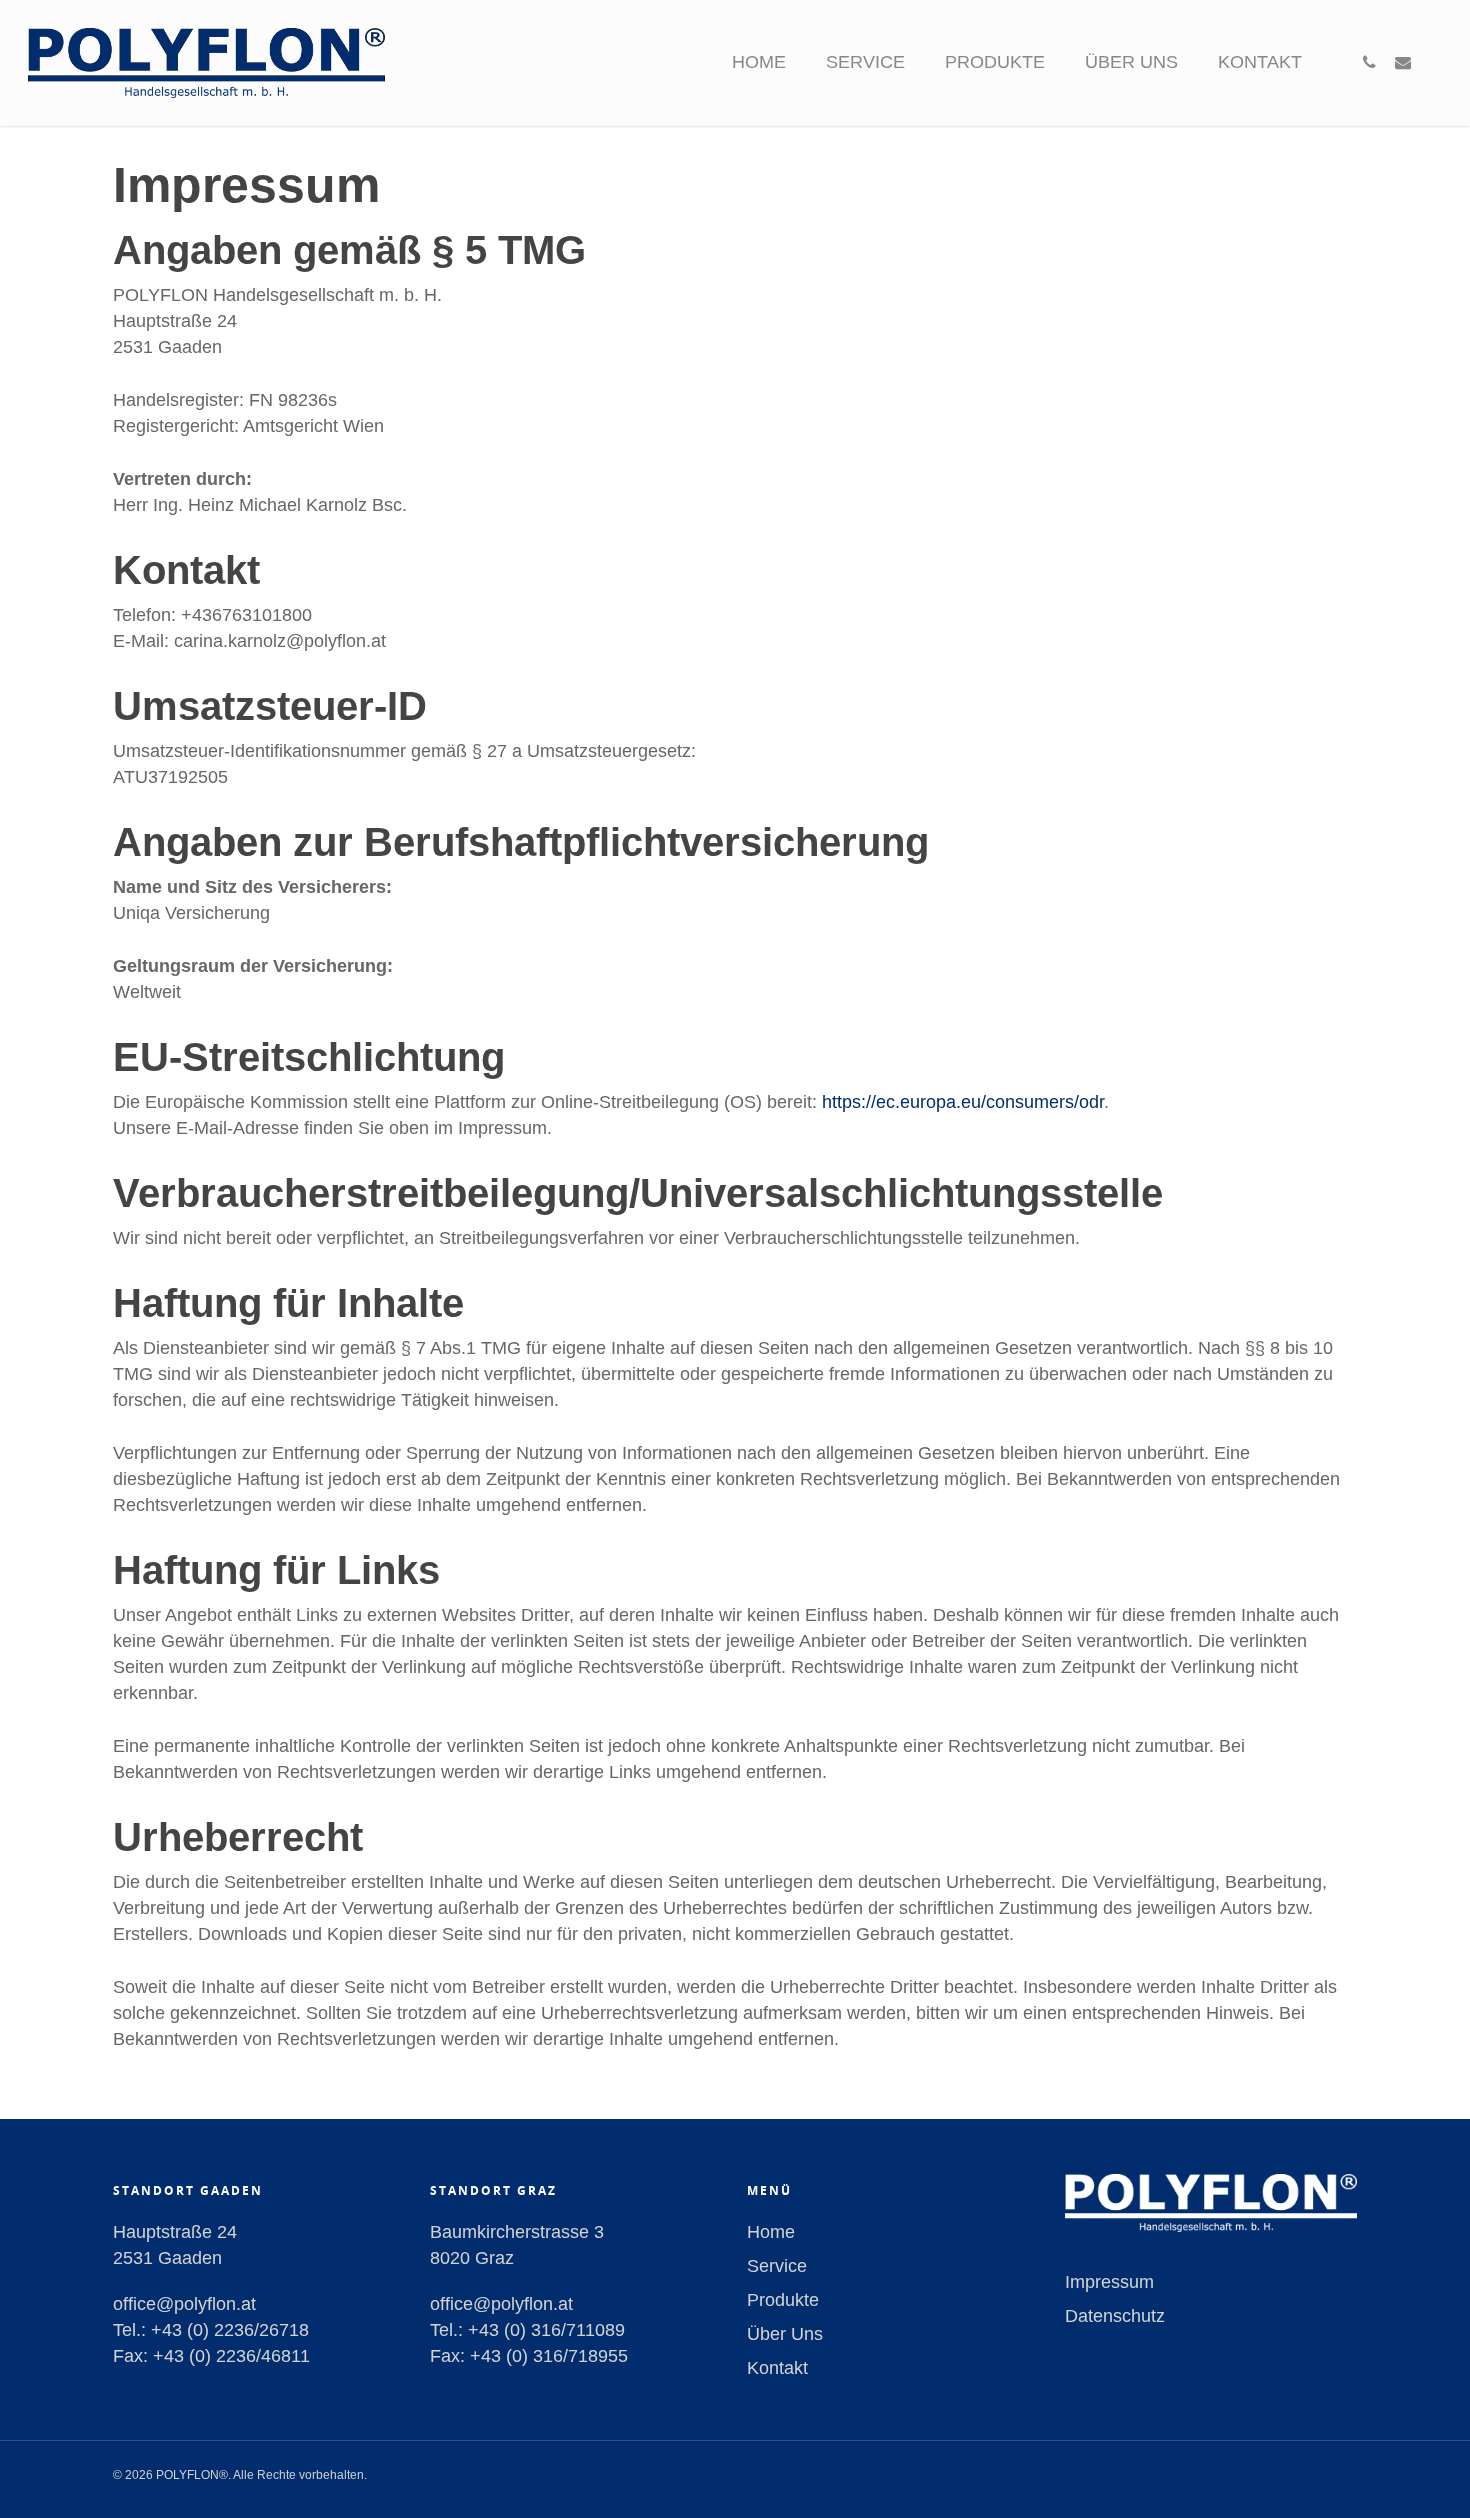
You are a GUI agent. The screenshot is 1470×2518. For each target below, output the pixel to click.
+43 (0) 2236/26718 (230, 2330)
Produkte (995, 62)
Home (759, 62)
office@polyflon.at (184, 2304)
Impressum (1109, 2282)
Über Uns (1131, 62)
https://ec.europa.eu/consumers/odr (963, 1102)
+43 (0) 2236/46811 (231, 2356)
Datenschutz (1115, 2316)
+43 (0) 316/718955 (549, 2356)
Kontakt (1260, 62)
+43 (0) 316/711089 (546, 2330)
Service (865, 62)
